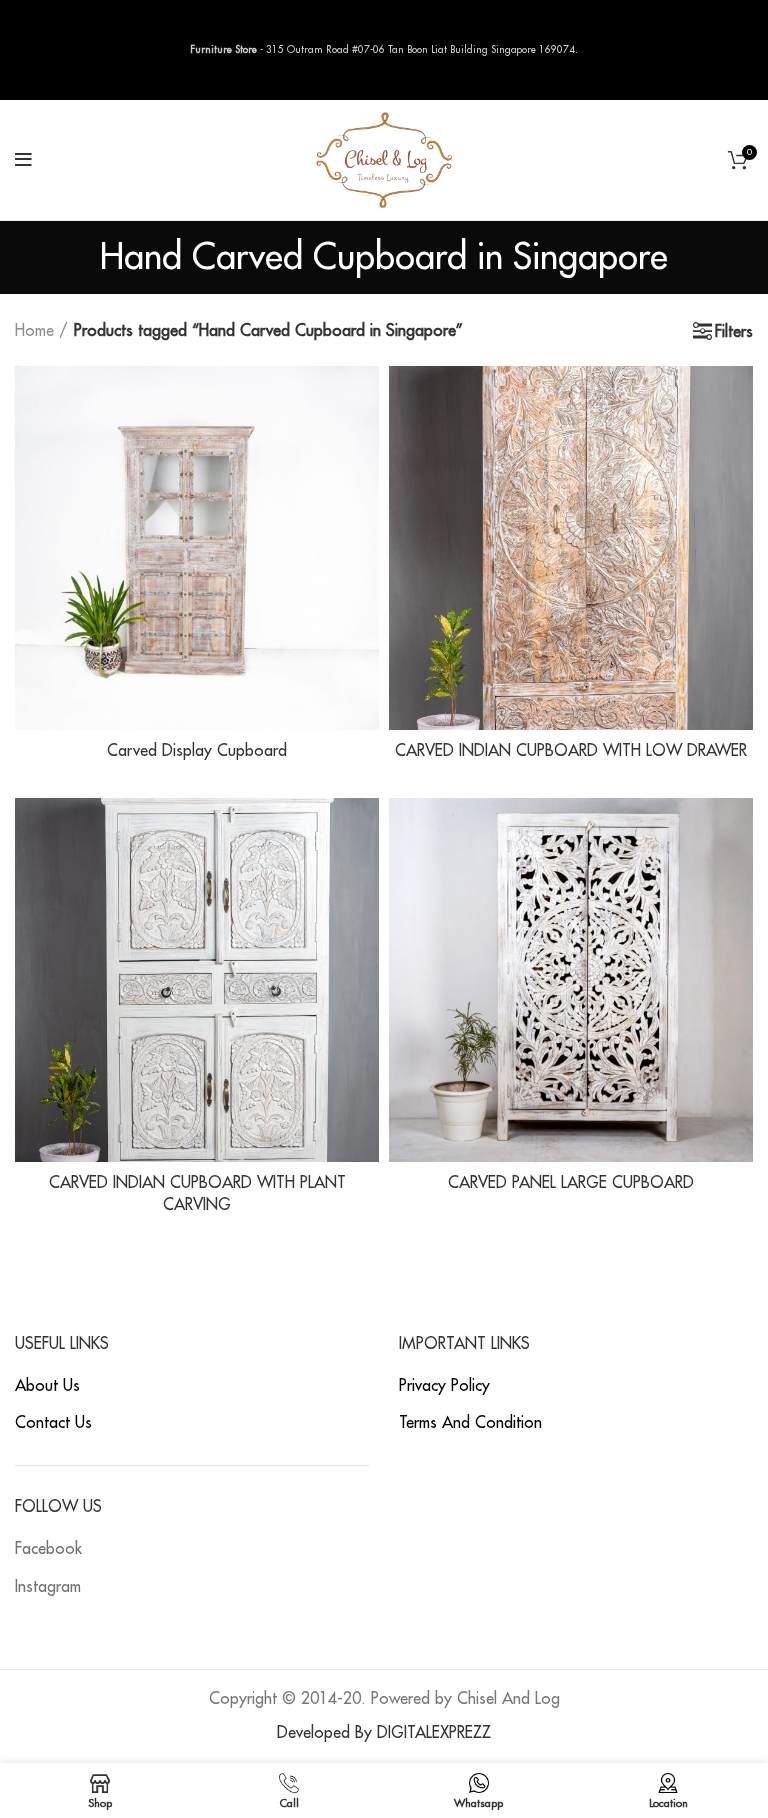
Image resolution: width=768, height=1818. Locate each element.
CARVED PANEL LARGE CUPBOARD (571, 1183)
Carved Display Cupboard (197, 751)
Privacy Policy (444, 1386)
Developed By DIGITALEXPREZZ (384, 1733)
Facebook (48, 1549)
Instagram (48, 1587)
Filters (734, 332)
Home (34, 331)
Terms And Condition (470, 1423)
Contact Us (53, 1423)
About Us (47, 1386)
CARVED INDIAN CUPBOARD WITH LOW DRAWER (571, 751)
